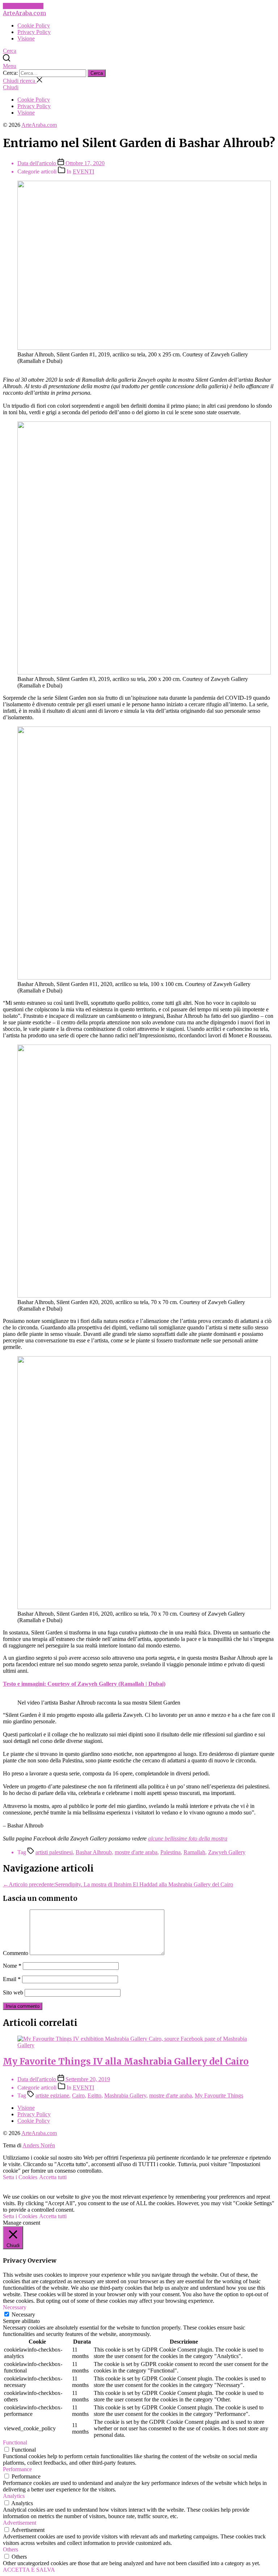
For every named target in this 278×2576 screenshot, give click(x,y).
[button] (139, 66)
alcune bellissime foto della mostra (188, 1838)
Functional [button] (15, 2442)
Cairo (78, 2095)
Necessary (23, 2314)
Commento (16, 1953)
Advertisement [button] (20, 2523)
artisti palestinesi (54, 1852)
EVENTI (83, 172)
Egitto (94, 2095)
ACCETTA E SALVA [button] (29, 2570)
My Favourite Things (219, 2095)
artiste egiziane (52, 2095)
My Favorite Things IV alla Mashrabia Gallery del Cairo (126, 2061)
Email (12, 1979)
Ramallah (194, 1852)
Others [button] (10, 2549)
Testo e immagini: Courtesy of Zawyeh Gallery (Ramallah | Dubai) (84, 1684)
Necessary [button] (15, 2307)
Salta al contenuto (23, 6)
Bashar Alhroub (94, 1852)
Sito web (13, 1992)
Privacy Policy (34, 32)
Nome (12, 1966)
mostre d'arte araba (136, 1852)
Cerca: (11, 73)
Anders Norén (39, 2145)
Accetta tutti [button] (53, 2177)
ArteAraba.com (24, 13)
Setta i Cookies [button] (20, 2177)
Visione (26, 38)
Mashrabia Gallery (125, 2095)
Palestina (170, 1852)
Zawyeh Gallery (227, 1852)
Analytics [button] (14, 2496)
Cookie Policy (34, 25)
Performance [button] (17, 2469)
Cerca (97, 73)
